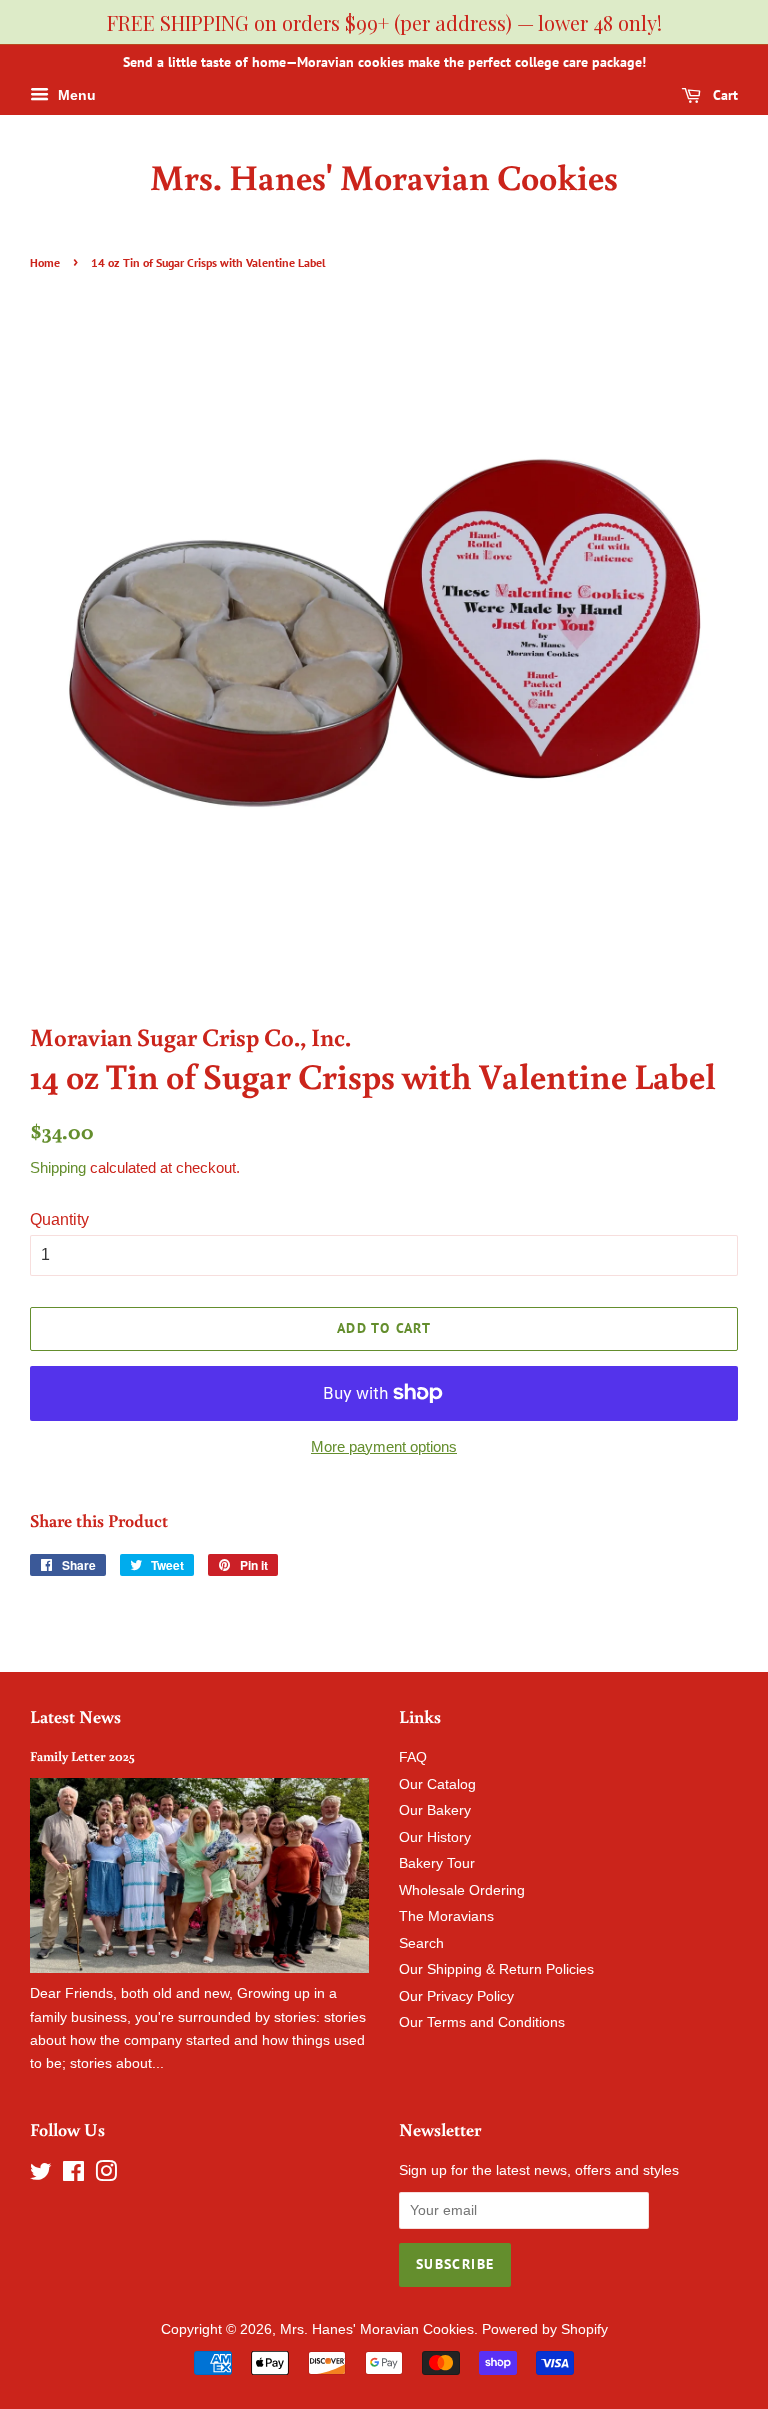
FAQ (413, 1757)
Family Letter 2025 (82, 1756)
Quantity (59, 1219)
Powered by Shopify (545, 2329)
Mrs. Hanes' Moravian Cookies (384, 176)
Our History (435, 1837)
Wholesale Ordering (462, 1890)
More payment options (384, 1446)
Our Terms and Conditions (482, 2022)
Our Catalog (437, 1784)
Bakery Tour (437, 1863)
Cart (723, 95)
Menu (75, 95)
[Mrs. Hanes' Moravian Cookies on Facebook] (73, 2175)
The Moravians (446, 1916)
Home (45, 262)
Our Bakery (435, 1810)
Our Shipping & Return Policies (496, 1969)
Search (421, 1943)
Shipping (58, 1167)
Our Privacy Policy (456, 1996)
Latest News (75, 1716)
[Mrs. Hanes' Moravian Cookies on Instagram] (106, 2175)
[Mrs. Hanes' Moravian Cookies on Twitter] (41, 2175)
